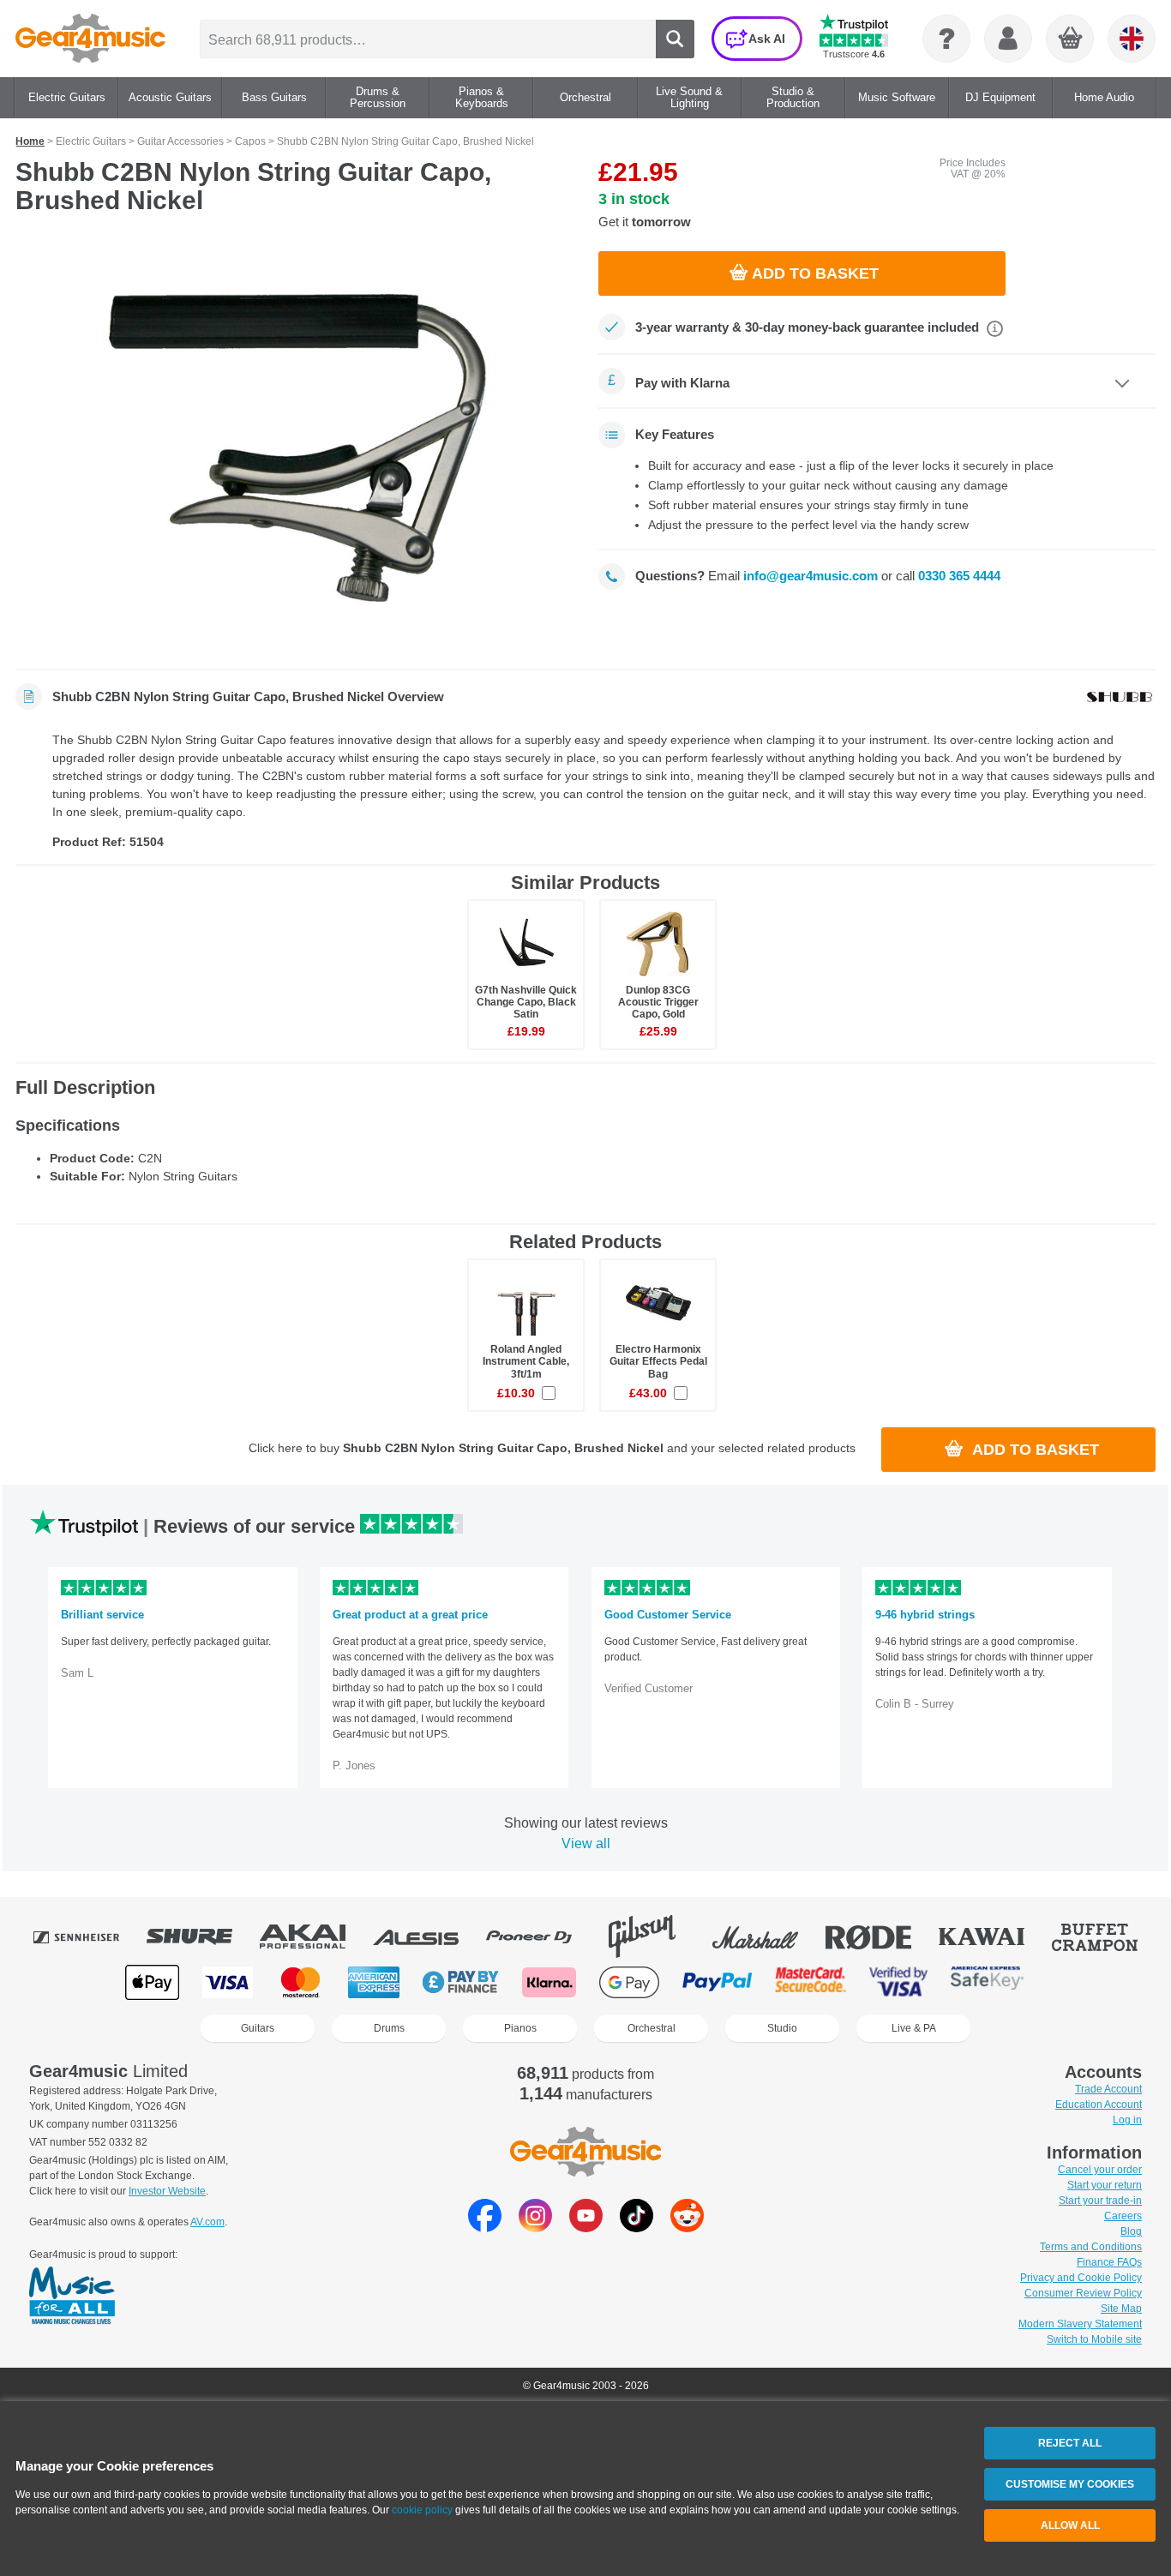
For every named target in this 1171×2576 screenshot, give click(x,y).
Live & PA (914, 2028)
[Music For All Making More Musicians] (72, 2297)
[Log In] (1008, 39)
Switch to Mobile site (1094, 2339)
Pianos (520, 2028)
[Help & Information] (946, 39)
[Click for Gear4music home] (90, 39)
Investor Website (167, 2191)
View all (586, 1843)
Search (675, 39)
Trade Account (1108, 2089)
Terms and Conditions (1091, 2247)
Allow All (1070, 2525)
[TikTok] (637, 2228)
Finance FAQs (1109, 2262)
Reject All (1070, 2443)
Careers (1123, 2216)
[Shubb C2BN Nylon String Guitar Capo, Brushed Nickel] (294, 447)
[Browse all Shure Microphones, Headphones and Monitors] (201, 1937)
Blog (1131, 2231)
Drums (389, 2028)
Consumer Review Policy (1083, 2293)
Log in (1127, 2120)
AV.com (207, 2222)
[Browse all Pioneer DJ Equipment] (541, 1937)
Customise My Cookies (1070, 2484)
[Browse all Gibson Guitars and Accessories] (654, 1937)
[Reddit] (687, 2228)
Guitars (258, 2028)
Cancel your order (1100, 2170)
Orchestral (652, 2028)
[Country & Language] (1132, 39)
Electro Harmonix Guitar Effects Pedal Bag (658, 1361)
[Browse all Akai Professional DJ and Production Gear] (315, 1937)
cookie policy (422, 2510)
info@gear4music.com (811, 576)
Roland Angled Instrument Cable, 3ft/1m (526, 1361)
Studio (782, 2028)
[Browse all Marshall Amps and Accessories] (767, 1937)
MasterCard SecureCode (811, 1982)
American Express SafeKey (987, 1982)
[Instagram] (535, 2228)
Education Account (1099, 2105)
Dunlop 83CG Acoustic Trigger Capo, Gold (658, 1002)
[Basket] (1071, 39)
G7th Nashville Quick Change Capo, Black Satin (526, 1002)
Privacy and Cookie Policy (1081, 2278)
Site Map (1121, 2309)
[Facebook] (485, 2228)
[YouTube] (586, 2228)
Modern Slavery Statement (1080, 2324)
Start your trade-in (1100, 2201)
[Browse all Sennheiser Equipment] (88, 1937)
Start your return (1105, 2185)
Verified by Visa (898, 1982)
